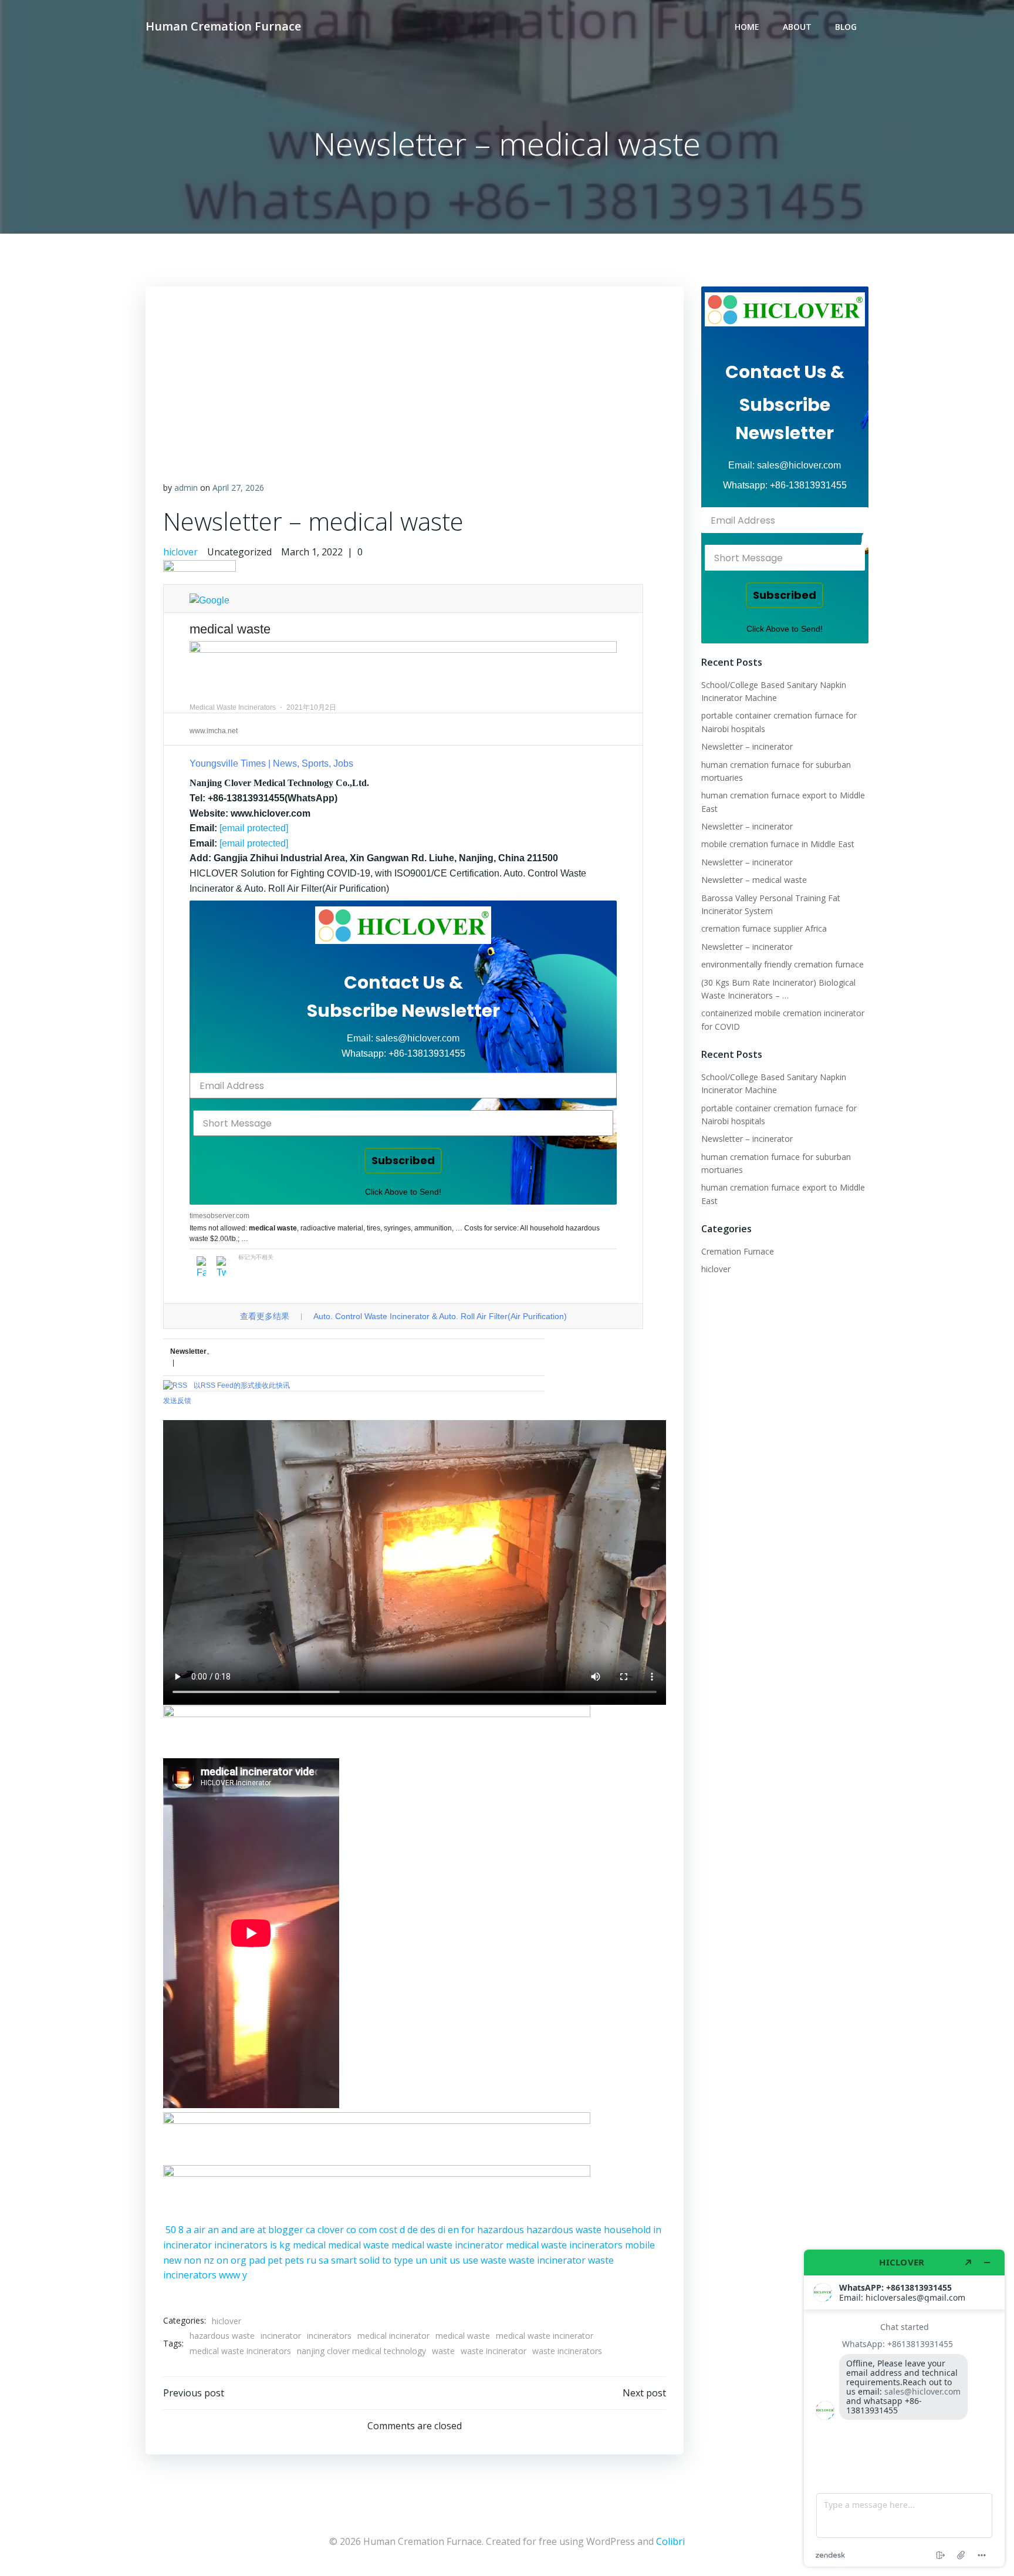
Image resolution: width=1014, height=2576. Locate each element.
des (428, 2230)
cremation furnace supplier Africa (764, 928)
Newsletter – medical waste (754, 880)
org (239, 2260)
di (442, 2230)
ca (310, 2230)
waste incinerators (567, 2351)
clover (331, 2230)
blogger (286, 2230)
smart (344, 2260)
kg (285, 2245)
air (200, 2230)
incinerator (187, 2245)
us (455, 2260)
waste (494, 2260)
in (657, 2230)
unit (438, 2260)
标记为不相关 (256, 1257)
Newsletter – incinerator (747, 746)
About (797, 27)
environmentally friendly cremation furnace (783, 964)
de (413, 2230)
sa (324, 2260)
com (368, 2230)
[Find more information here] (904, 2408)
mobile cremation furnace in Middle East (778, 844)
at (261, 2230)
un (421, 2260)
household (627, 2230)
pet (275, 2260)
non (192, 2260)
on (222, 2260)
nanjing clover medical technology (361, 2351)
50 (171, 2230)
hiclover (180, 552)
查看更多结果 (265, 1316)
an (213, 2230)
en (453, 2230)
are (247, 2230)
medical (309, 2245)
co (351, 2230)
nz (209, 2260)
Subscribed (403, 1160)
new (172, 2260)
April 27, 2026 (238, 488)
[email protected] (254, 828)
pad (257, 2260)
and (229, 2230)
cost (388, 2230)
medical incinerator (393, 2336)
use (470, 2260)
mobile (640, 2245)
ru (311, 2260)
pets (294, 2260)
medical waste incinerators (564, 2245)
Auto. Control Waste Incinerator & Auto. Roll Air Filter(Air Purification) (440, 1316)
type (403, 2260)
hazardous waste (564, 2230)
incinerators (241, 2245)
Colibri (670, 2541)
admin (186, 488)
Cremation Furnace (738, 1251)
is (273, 2245)
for (468, 2230)
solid (369, 2260)
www (229, 2275)
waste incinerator (547, 2260)
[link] (403, 925)
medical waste (359, 2245)
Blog (846, 27)
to (387, 2260)
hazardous (501, 2230)
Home (747, 27)
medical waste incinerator (447, 2245)
